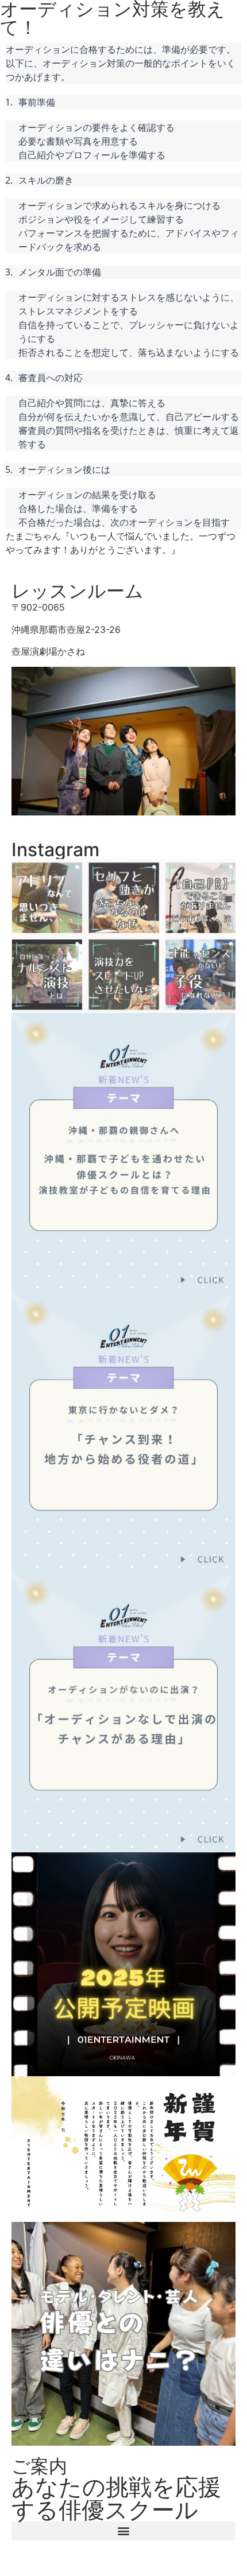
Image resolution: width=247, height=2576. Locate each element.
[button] (123, 2531)
